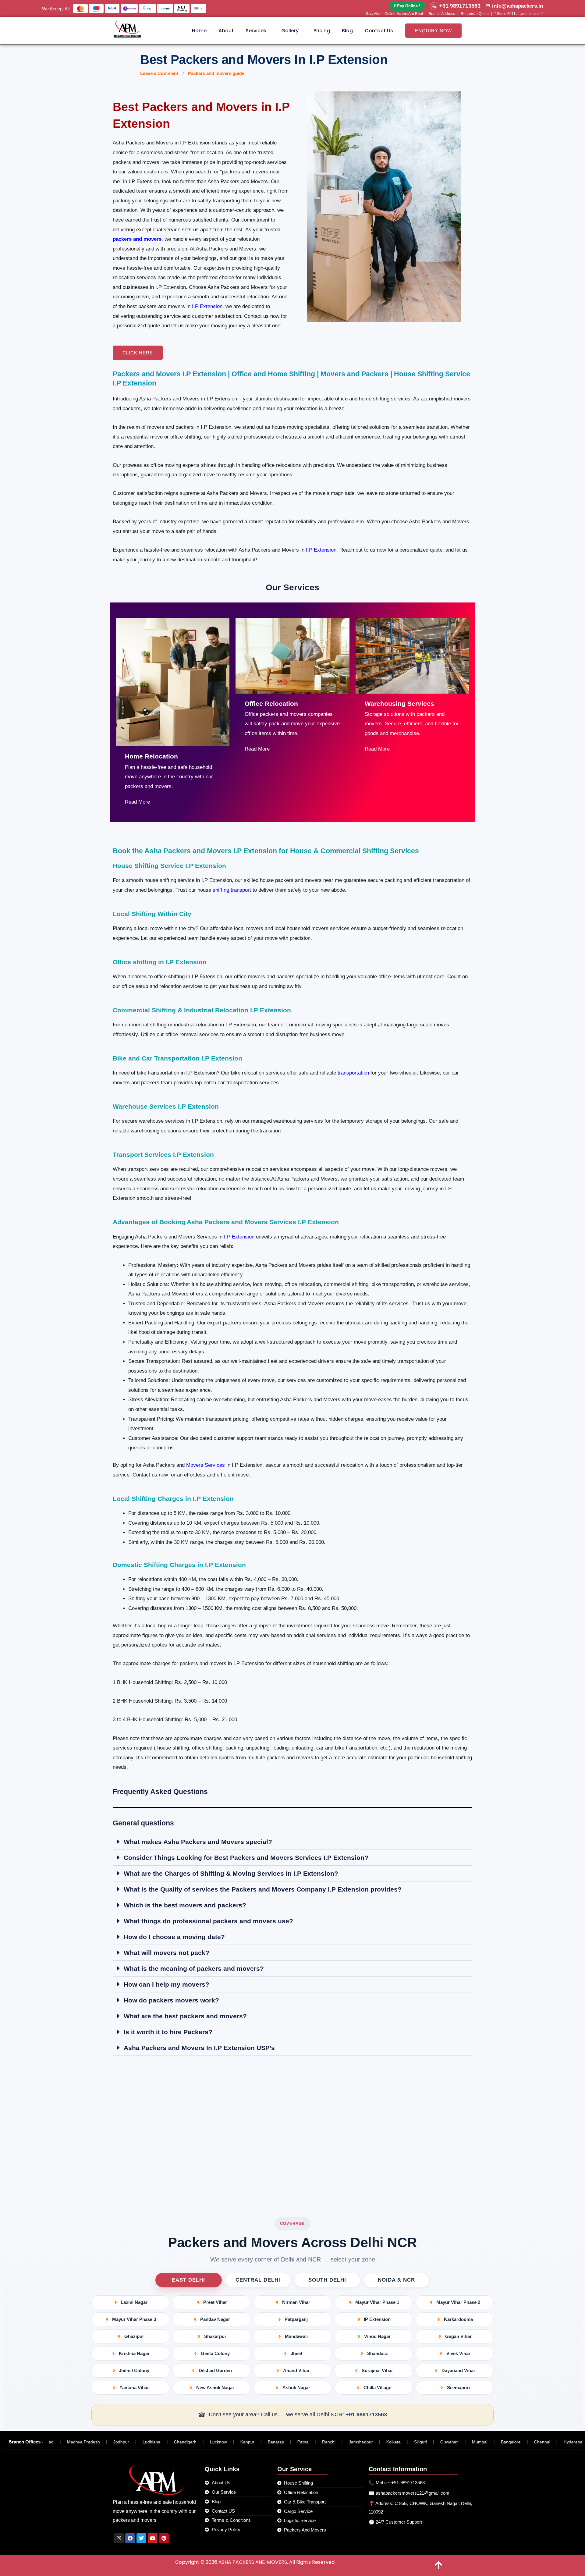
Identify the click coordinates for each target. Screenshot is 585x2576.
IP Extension (377, 2319)
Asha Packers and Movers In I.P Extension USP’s (199, 2048)
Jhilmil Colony (134, 2370)
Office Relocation (271, 704)
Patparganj (296, 2319)
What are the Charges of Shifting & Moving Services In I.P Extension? (231, 1873)
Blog (347, 31)
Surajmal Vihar (377, 2370)
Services (256, 31)
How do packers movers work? (171, 2000)
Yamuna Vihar (134, 2388)
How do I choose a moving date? (174, 1937)
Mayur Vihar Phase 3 (134, 2319)
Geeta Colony (215, 2353)
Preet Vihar (215, 2302)
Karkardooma (458, 2319)
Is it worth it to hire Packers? (168, 2032)
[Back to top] (439, 2565)
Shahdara (377, 2353)
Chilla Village (377, 2388)
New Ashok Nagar (215, 2388)
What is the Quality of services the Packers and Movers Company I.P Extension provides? (263, 1889)
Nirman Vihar (296, 2302)
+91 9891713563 (366, 2414)
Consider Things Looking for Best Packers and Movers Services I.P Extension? (246, 1858)
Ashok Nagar (296, 2388)
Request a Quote (475, 14)
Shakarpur (215, 2336)
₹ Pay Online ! (407, 6)
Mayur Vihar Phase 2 (458, 2302)
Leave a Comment (159, 73)
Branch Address (442, 14)
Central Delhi (258, 2280)
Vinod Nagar (377, 2336)
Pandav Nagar (215, 2319)
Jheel (296, 2353)
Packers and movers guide (216, 73)
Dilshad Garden (215, 2370)
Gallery (290, 31)
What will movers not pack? (167, 1953)
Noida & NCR (396, 2280)
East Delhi (188, 2280)
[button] (257, 31)
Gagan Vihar (458, 2336)
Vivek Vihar (458, 2353)
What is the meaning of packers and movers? (194, 1968)
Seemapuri (458, 2388)
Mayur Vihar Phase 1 (377, 2302)
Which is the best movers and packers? (185, 1905)
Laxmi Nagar (134, 2302)
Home (199, 31)
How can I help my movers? (167, 1984)
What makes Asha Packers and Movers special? (198, 1842)
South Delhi (327, 2280)
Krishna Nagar (134, 2353)
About (226, 31)
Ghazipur (134, 2336)
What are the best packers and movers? (185, 2016)
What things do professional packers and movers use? (208, 1921)
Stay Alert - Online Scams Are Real (394, 14)
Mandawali (296, 2336)
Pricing (322, 31)
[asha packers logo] (127, 29)
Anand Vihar (296, 2370)
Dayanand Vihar (458, 2370)
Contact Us (379, 31)
